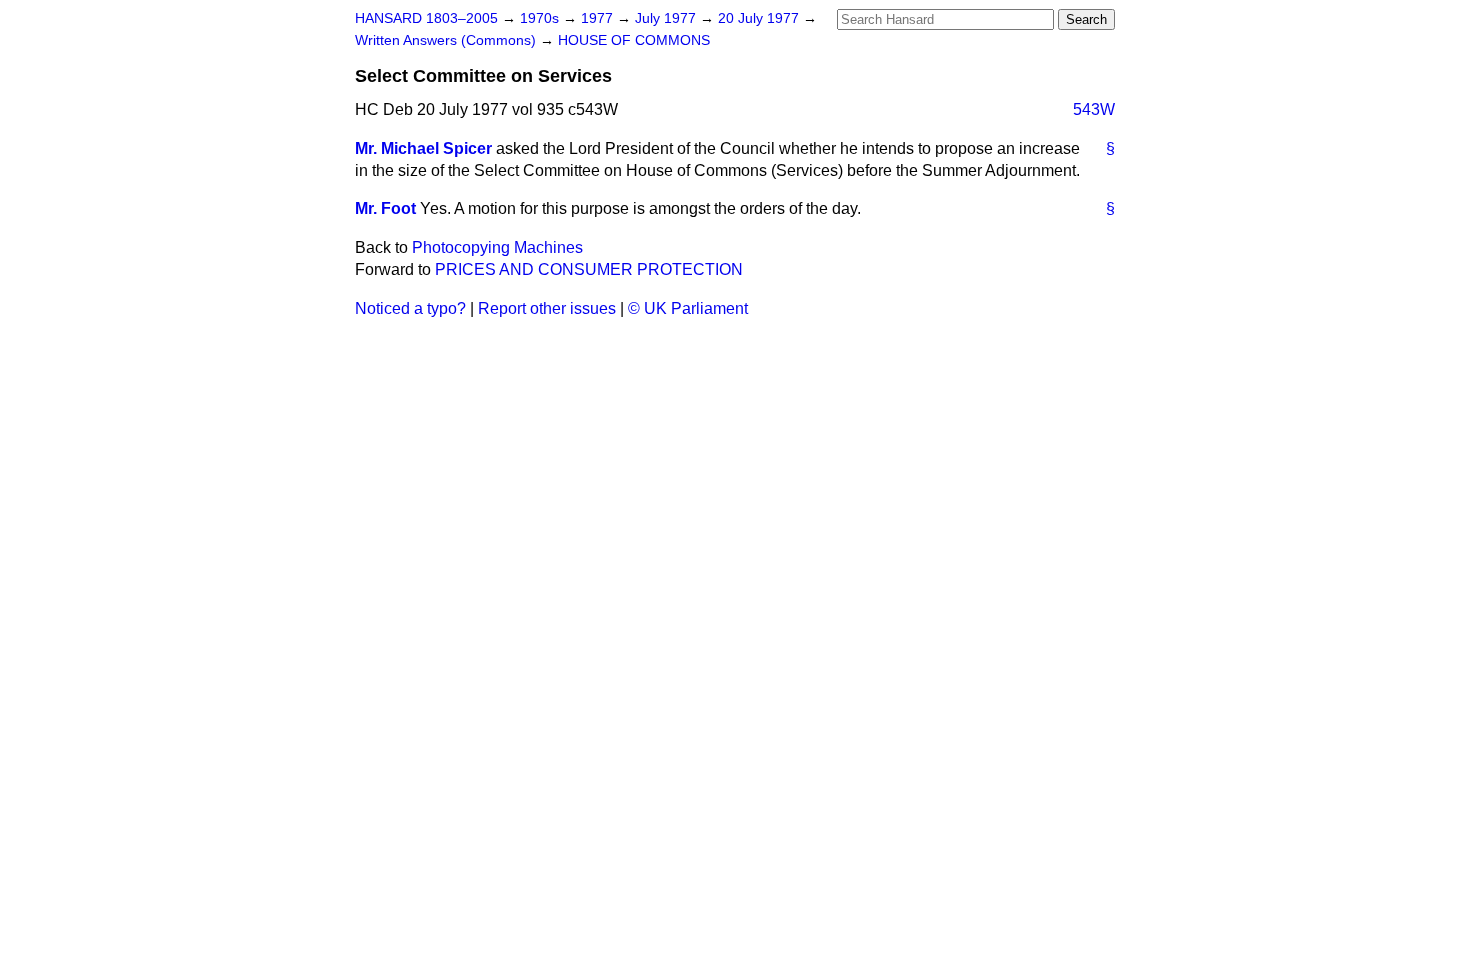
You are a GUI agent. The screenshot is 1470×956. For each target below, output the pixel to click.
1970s (541, 18)
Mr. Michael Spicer (423, 148)
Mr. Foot (385, 208)
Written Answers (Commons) (447, 40)
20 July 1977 (760, 18)
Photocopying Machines (497, 247)
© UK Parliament (688, 308)
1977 (599, 18)
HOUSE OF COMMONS (634, 40)
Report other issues (547, 308)
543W (1094, 109)
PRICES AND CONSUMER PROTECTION (589, 269)
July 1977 (667, 18)
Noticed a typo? (410, 308)
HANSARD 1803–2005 (426, 18)
